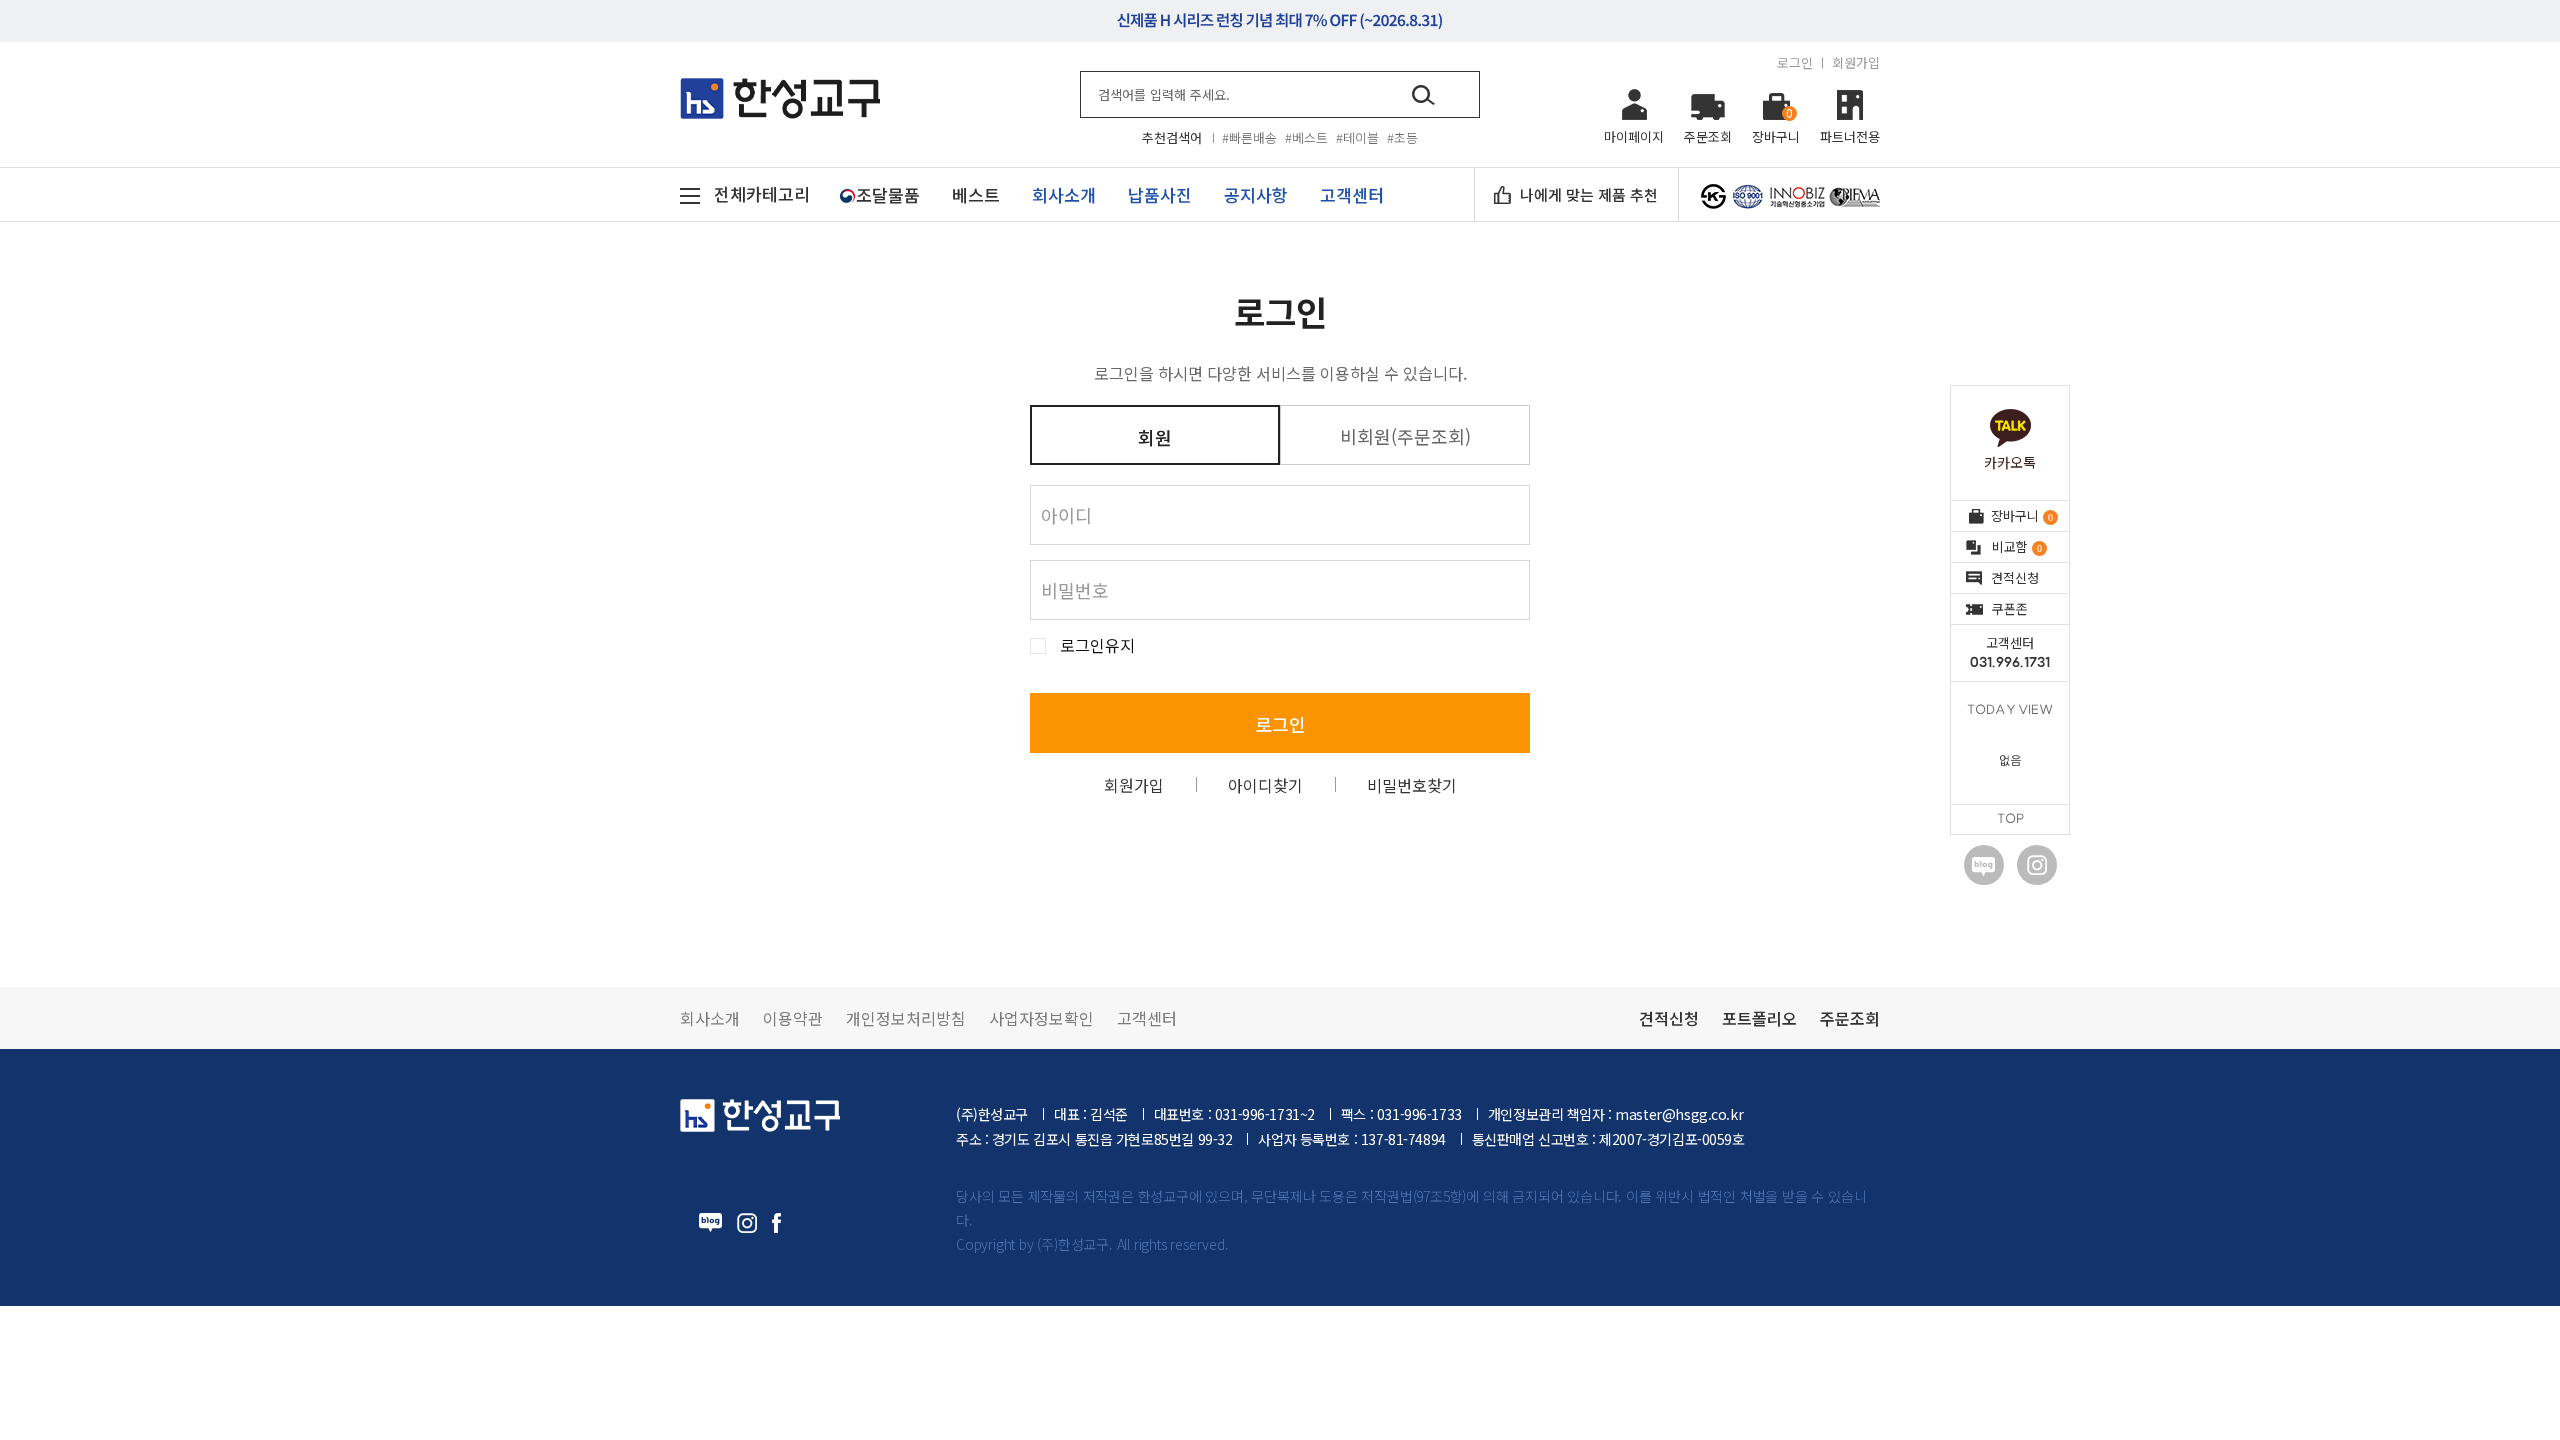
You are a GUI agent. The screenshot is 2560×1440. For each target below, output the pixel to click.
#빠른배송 (1249, 137)
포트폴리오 (1759, 1018)
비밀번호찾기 (1412, 785)
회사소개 (710, 1018)
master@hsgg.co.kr (1679, 1114)
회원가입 (1856, 62)
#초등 (1402, 137)
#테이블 (1357, 137)
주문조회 (1850, 1018)
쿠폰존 (2010, 608)
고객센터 (2010, 652)
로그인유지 (1097, 645)
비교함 (2016, 546)
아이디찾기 (1265, 785)
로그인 (1795, 62)
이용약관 (793, 1018)
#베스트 (1306, 137)
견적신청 (2015, 577)
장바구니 (2021, 515)
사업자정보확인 (1041, 1018)
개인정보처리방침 (906, 1018)
